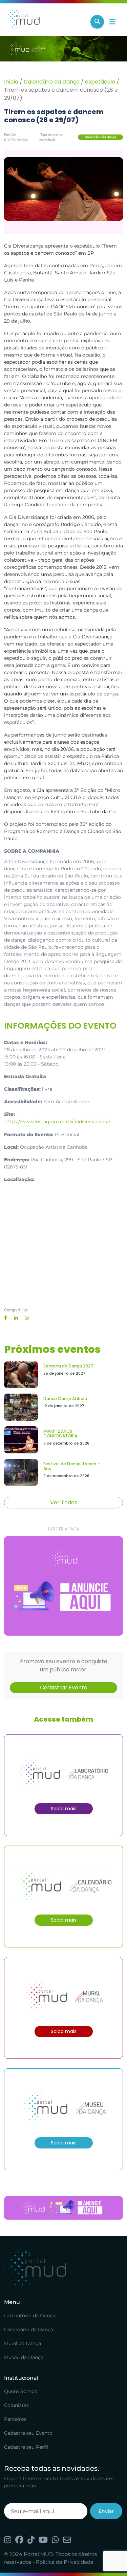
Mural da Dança (23, 2343)
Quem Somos (20, 2391)
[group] (63, 1586)
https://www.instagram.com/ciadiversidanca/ (57, 1122)
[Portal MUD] (45, 22)
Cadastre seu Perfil (26, 2447)
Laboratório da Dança (30, 2316)
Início (11, 82)
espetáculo (100, 82)
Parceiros (15, 2419)
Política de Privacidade (65, 2562)
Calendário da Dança (52, 82)
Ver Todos (64, 1502)
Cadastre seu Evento (28, 2433)
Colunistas (16, 2405)
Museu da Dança (24, 2357)
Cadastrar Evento (64, 1688)
